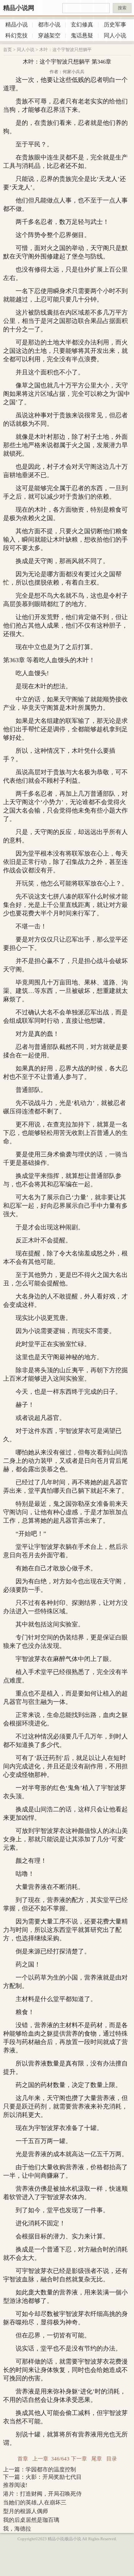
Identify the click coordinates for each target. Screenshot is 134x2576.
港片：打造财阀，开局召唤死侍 (42, 2494)
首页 (7, 50)
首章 (23, 2459)
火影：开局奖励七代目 (54, 2477)
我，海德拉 (17, 2529)
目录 (112, 2459)
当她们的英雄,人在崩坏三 (35, 2502)
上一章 (40, 2459)
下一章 (79, 2459)
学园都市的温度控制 (51, 2469)
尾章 (97, 2459)
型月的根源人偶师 (26, 2511)
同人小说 (26, 50)
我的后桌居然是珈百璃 (31, 2520)
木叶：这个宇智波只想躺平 (65, 50)
